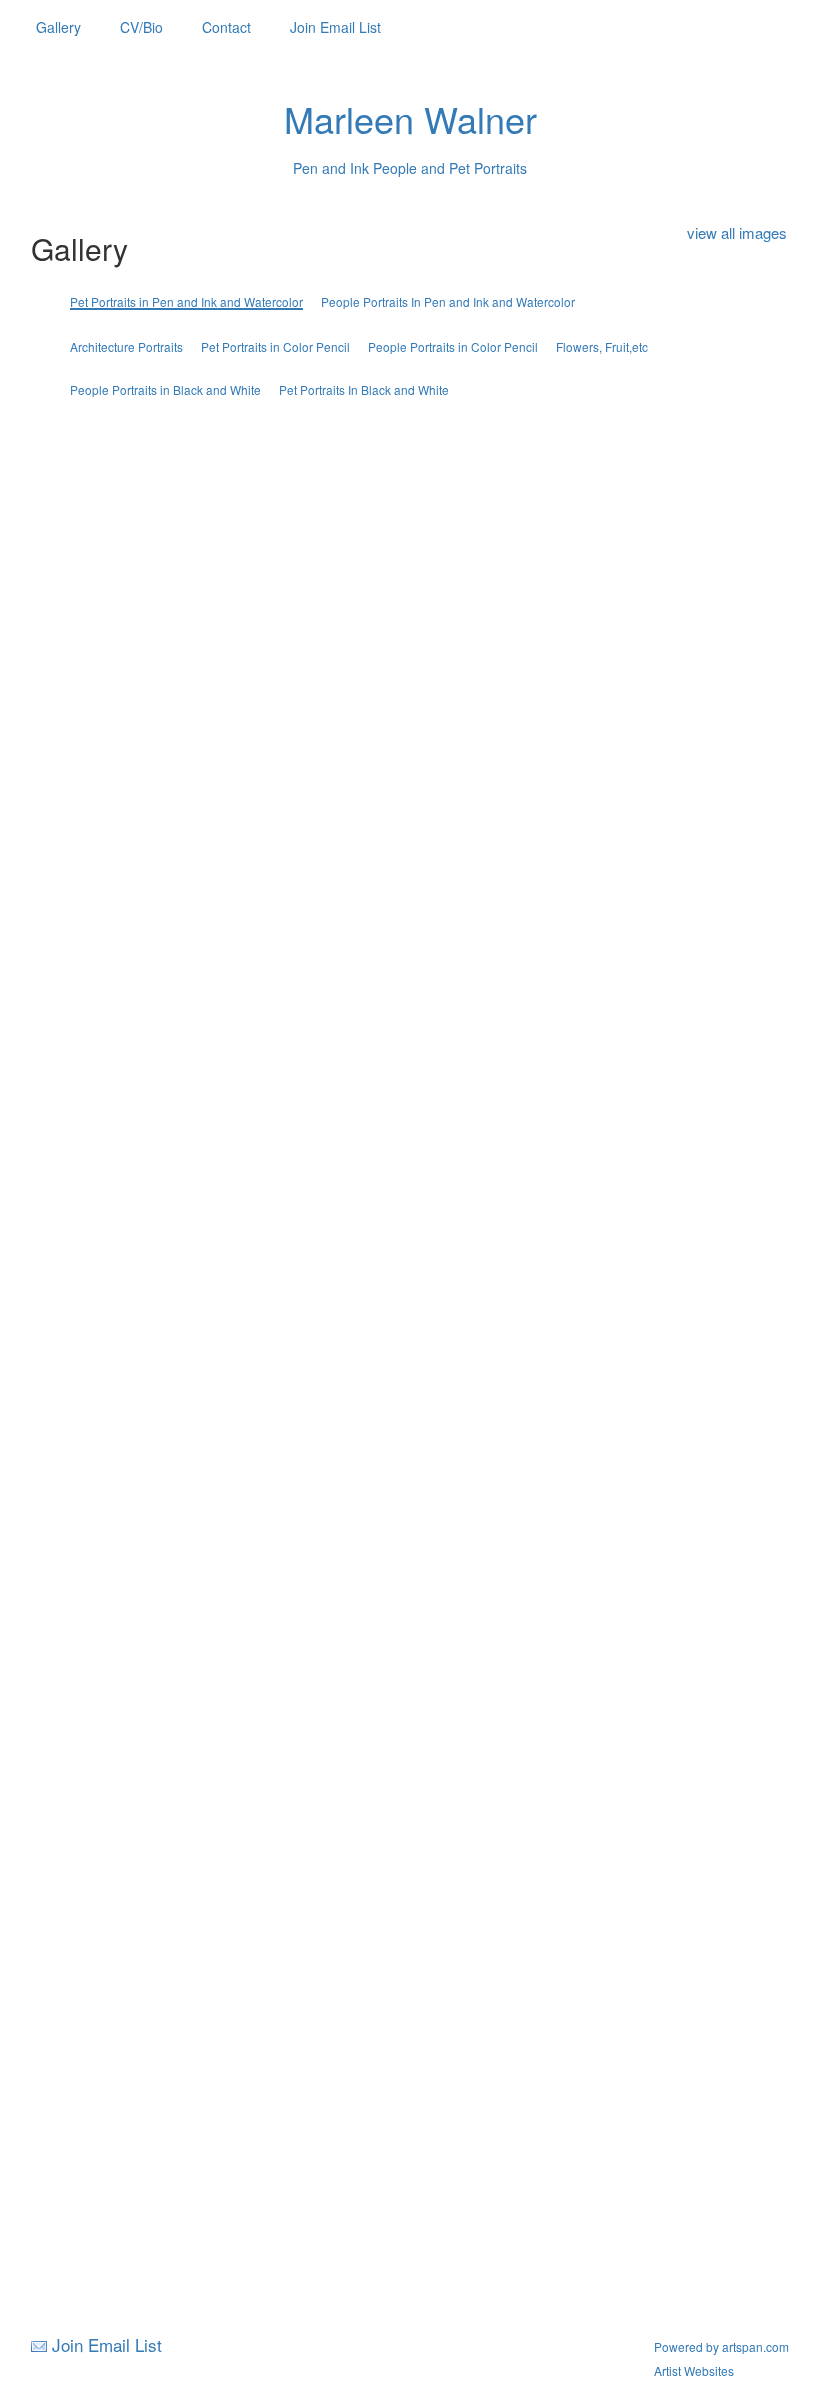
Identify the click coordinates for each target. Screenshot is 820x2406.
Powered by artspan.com (721, 2346)
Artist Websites (694, 2370)
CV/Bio (141, 27)
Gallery (58, 27)
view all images (737, 232)
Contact (226, 27)
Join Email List (335, 27)
